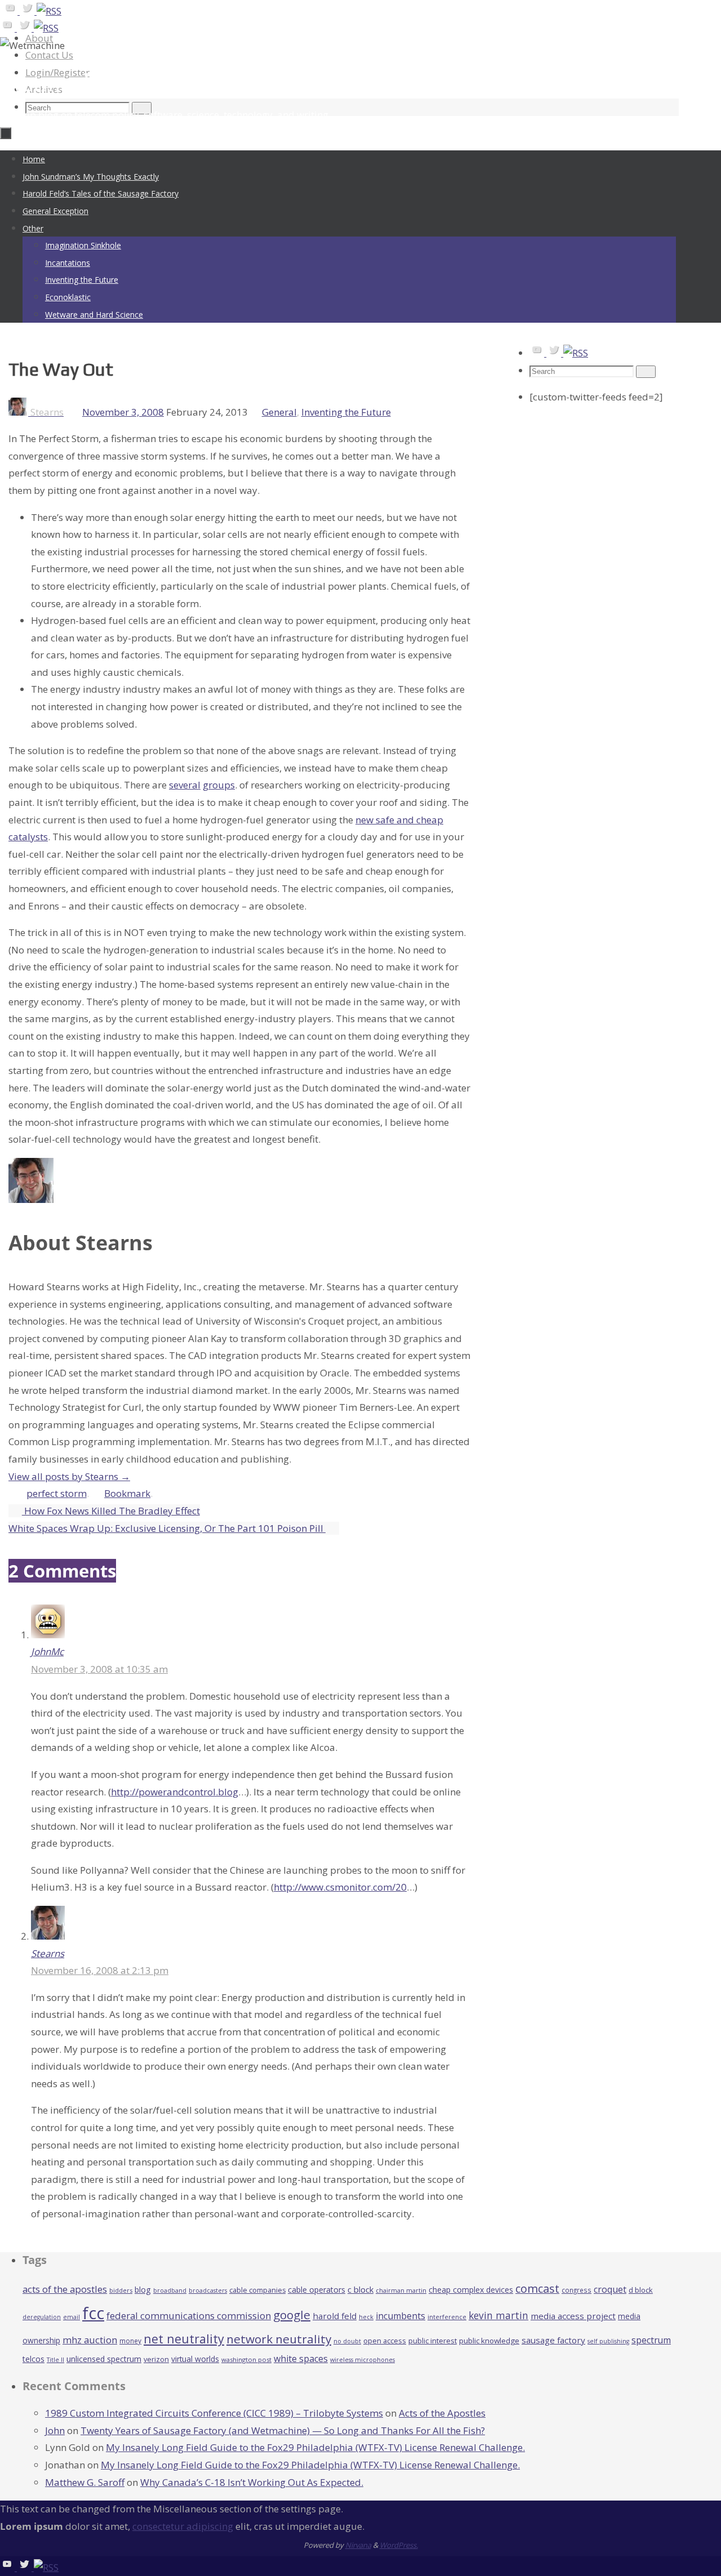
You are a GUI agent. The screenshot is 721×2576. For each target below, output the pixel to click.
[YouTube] (11, 11)
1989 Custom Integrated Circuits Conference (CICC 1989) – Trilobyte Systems (214, 2413)
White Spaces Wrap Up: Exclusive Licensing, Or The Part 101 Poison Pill (167, 1528)
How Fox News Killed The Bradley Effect (111, 1511)
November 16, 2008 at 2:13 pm (100, 1970)
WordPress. (399, 2545)
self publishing (608, 2341)
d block (641, 2290)
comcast (537, 2288)
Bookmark (127, 1493)
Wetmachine (64, 83)
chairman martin (401, 2290)
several (185, 785)
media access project (573, 2316)
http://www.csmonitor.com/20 (340, 1887)
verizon (156, 2359)
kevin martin (499, 2315)
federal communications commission (189, 2316)
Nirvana (358, 2545)
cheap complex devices (471, 2290)
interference (447, 2317)
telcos (34, 2359)
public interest (433, 2341)
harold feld (335, 2316)
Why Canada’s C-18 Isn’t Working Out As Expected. (252, 2482)
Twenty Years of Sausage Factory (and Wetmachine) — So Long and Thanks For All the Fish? (283, 2430)
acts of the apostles (65, 2289)
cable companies (257, 2290)
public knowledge (489, 2341)
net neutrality (184, 2339)
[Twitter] (28, 11)
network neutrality (279, 2339)
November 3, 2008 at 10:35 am (99, 1669)
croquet (610, 2289)
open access (385, 2341)
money (130, 2341)
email (72, 2317)
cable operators (317, 2290)
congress (577, 2290)
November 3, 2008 (123, 412)
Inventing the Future (346, 412)
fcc (93, 2313)
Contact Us (49, 55)
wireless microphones (362, 2360)
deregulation (42, 2317)
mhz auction (90, 2340)
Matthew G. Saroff (85, 2482)
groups (219, 785)
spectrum (651, 2340)
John (55, 2430)
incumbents (400, 2316)
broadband (170, 2290)
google (292, 2315)
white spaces (301, 2359)
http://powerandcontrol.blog (175, 1792)
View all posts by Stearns (69, 1476)
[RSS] (49, 11)
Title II (55, 2360)
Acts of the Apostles (442, 2413)
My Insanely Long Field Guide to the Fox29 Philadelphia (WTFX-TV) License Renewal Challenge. (315, 2447)
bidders (121, 2290)
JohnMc (47, 1652)
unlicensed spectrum (104, 2359)
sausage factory (553, 2340)
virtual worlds (195, 2359)
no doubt (347, 2341)
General (279, 412)
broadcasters (208, 2290)
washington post (246, 2359)
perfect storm (57, 1493)
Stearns (48, 1953)
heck (366, 2317)
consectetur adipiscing (183, 2526)
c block (360, 2289)
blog (143, 2290)
